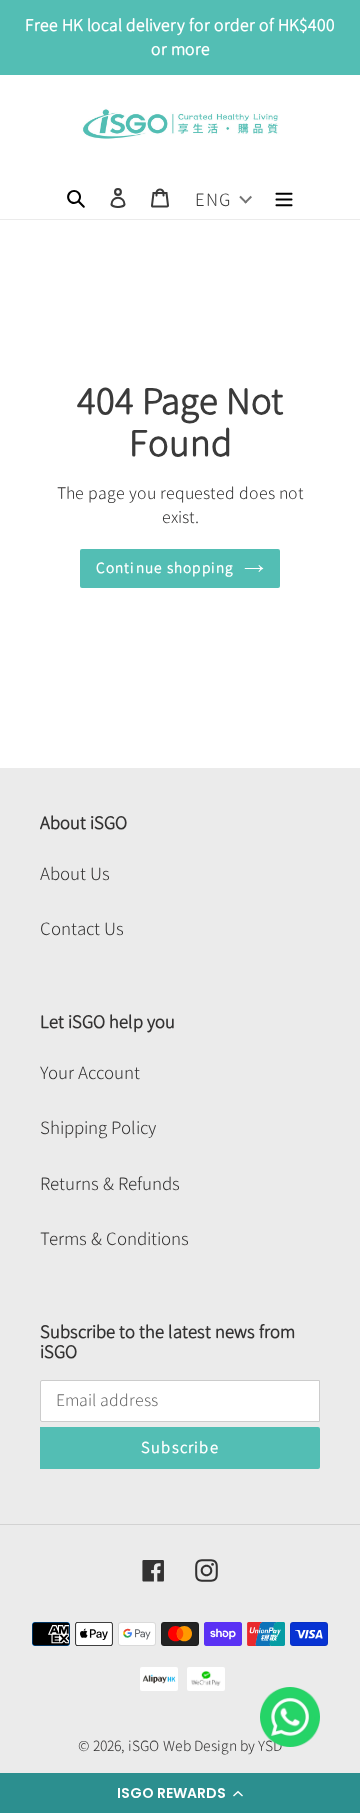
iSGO (143, 1746)
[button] (180, 1793)
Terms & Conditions (114, 1238)
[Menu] (284, 196)
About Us (75, 873)
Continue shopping (165, 568)
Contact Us (82, 928)
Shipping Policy (98, 1127)
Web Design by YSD (222, 1746)
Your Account (90, 1072)
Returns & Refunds (110, 1183)
